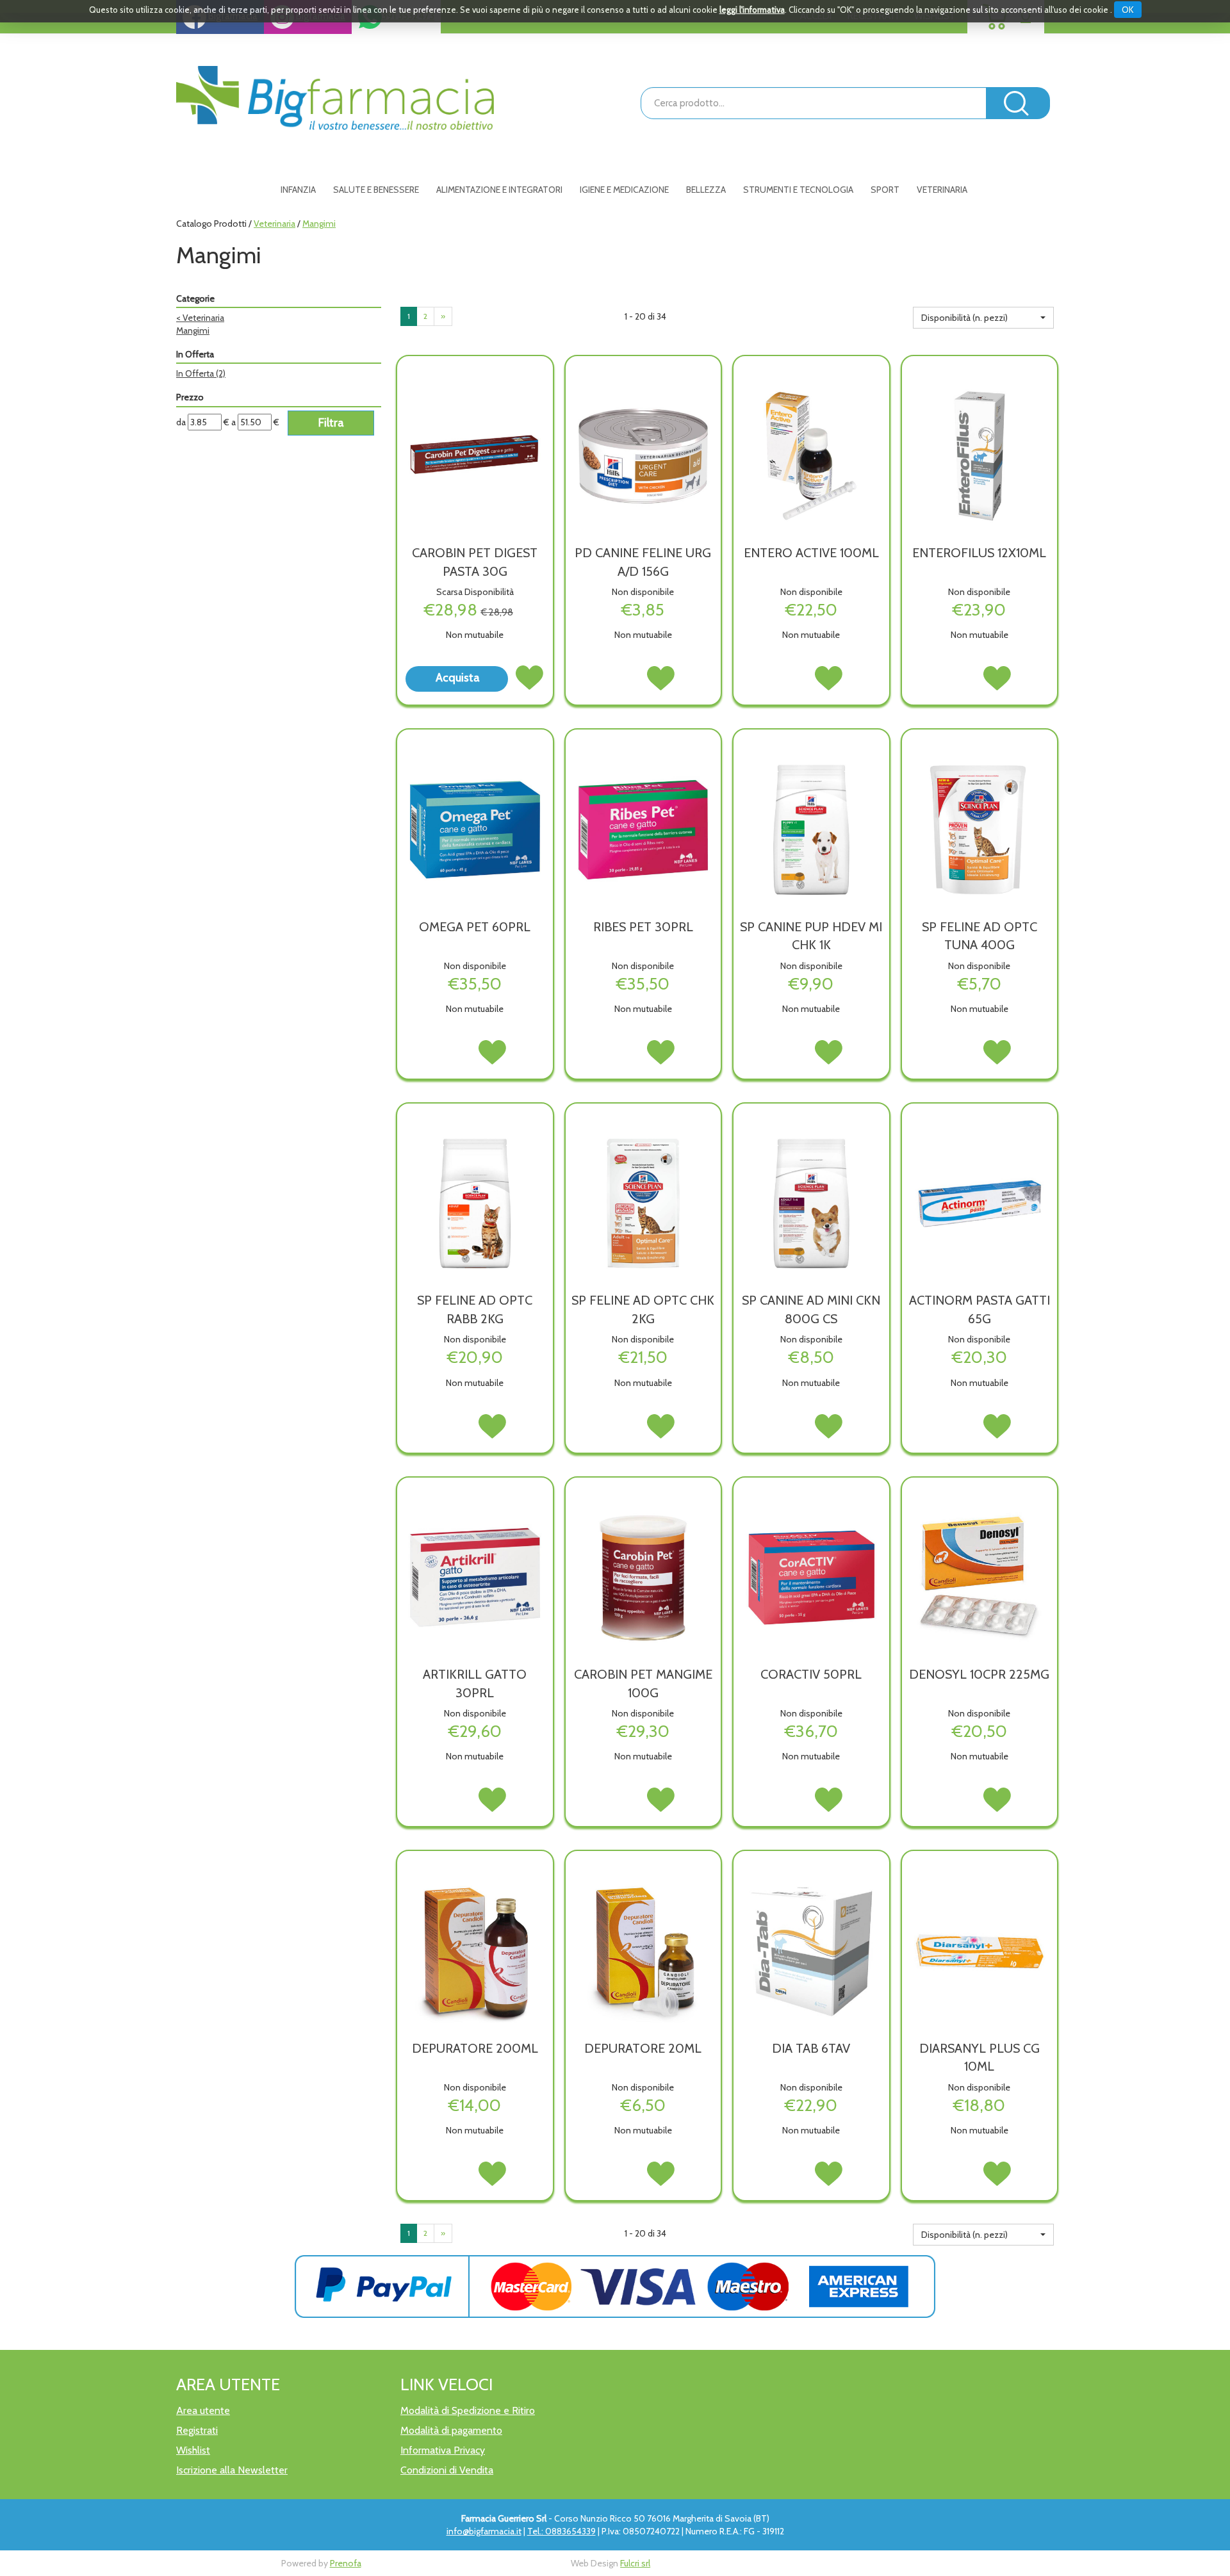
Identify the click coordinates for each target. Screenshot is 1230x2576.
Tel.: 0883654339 (562, 2531)
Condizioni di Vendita (447, 2470)
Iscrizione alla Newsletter (232, 2470)
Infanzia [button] (298, 190)
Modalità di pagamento (451, 2430)
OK (1128, 10)
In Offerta (201, 373)
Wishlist (193, 2450)
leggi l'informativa (752, 10)
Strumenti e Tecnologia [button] (798, 190)
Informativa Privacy (443, 2450)
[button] (983, 318)
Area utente (203, 2410)
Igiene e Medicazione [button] (624, 190)
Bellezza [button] (706, 190)
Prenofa (346, 2563)
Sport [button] (885, 190)
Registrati (197, 2430)
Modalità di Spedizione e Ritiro (468, 2410)
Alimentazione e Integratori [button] (499, 190)
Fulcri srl (635, 2563)
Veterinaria (275, 224)
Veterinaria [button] (942, 190)
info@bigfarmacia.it (484, 2531)
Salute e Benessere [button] (376, 190)
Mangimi (193, 330)
